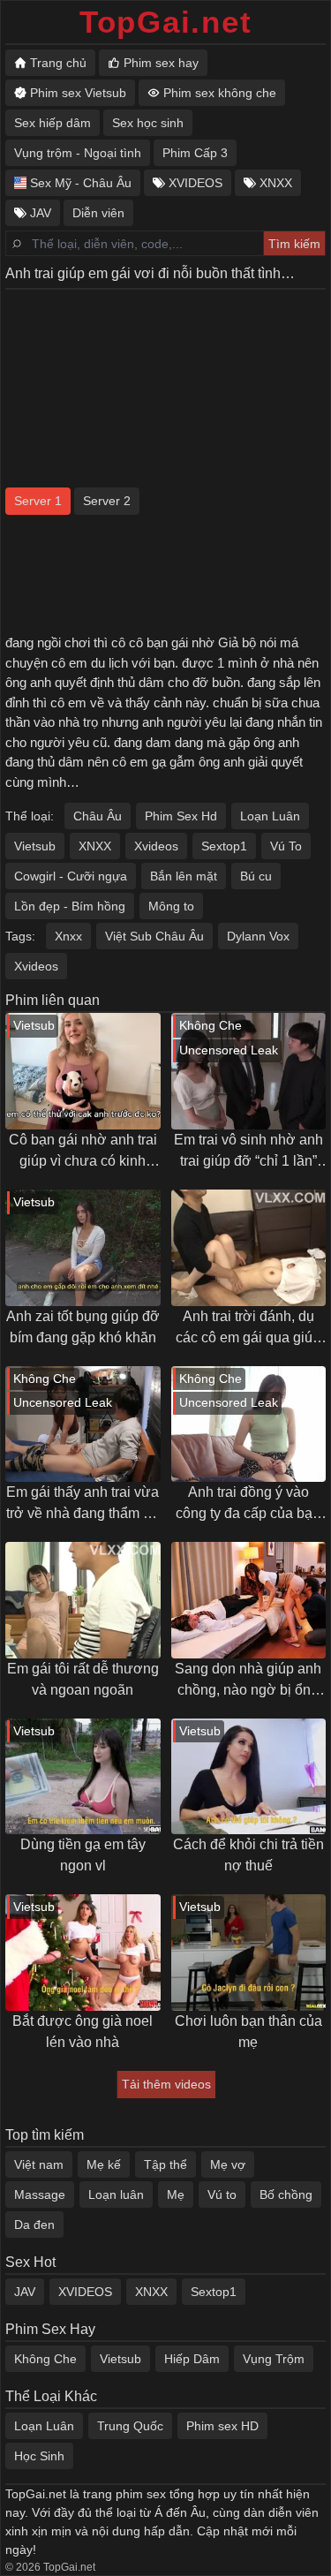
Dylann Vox (258, 936)
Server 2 (107, 501)
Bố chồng (286, 2195)
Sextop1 (224, 846)
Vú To (286, 846)
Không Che (45, 2359)
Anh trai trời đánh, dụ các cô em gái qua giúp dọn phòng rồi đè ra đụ (248, 1329)
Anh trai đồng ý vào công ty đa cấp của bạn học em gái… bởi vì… (248, 1504)
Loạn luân (116, 2195)
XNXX (95, 846)
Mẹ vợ (228, 2164)
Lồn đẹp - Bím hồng (70, 906)
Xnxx (68, 936)
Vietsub (35, 846)
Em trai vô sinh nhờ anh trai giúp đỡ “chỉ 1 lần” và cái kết (248, 1152)
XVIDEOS (85, 2292)
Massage (40, 2195)
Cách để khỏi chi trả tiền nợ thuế (248, 1855)
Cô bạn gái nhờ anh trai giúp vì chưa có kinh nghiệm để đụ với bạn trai (83, 1152)
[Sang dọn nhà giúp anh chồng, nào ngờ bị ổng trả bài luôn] (249, 1600)
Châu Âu (98, 816)
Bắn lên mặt (184, 876)
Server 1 (38, 501)
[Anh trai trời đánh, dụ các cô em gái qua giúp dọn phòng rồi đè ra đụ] (249, 1248)
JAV (25, 2292)
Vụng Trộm (274, 2359)
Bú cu (256, 876)
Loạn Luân (270, 816)
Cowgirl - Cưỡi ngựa (71, 876)
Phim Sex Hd (181, 816)
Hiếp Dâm (192, 2359)
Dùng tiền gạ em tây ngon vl (83, 1855)
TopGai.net (166, 22)
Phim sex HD (222, 2426)
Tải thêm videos (166, 2084)
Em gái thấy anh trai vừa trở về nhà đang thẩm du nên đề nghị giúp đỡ (83, 1504)
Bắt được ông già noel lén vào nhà (83, 2032)
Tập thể (165, 2164)
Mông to (171, 906)
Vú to (222, 2195)
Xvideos (156, 846)
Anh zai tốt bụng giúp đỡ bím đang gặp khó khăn (83, 1327)
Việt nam (39, 2164)
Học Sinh (39, 2456)
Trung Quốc (130, 2426)
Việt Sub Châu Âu (154, 936)
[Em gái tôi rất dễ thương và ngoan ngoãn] (83, 1600)
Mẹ (176, 2195)
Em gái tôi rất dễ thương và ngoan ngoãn (83, 1679)
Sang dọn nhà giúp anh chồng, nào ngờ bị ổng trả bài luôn (248, 1681)
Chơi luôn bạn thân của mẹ (248, 2032)
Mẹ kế (104, 2164)
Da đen (34, 2225)
